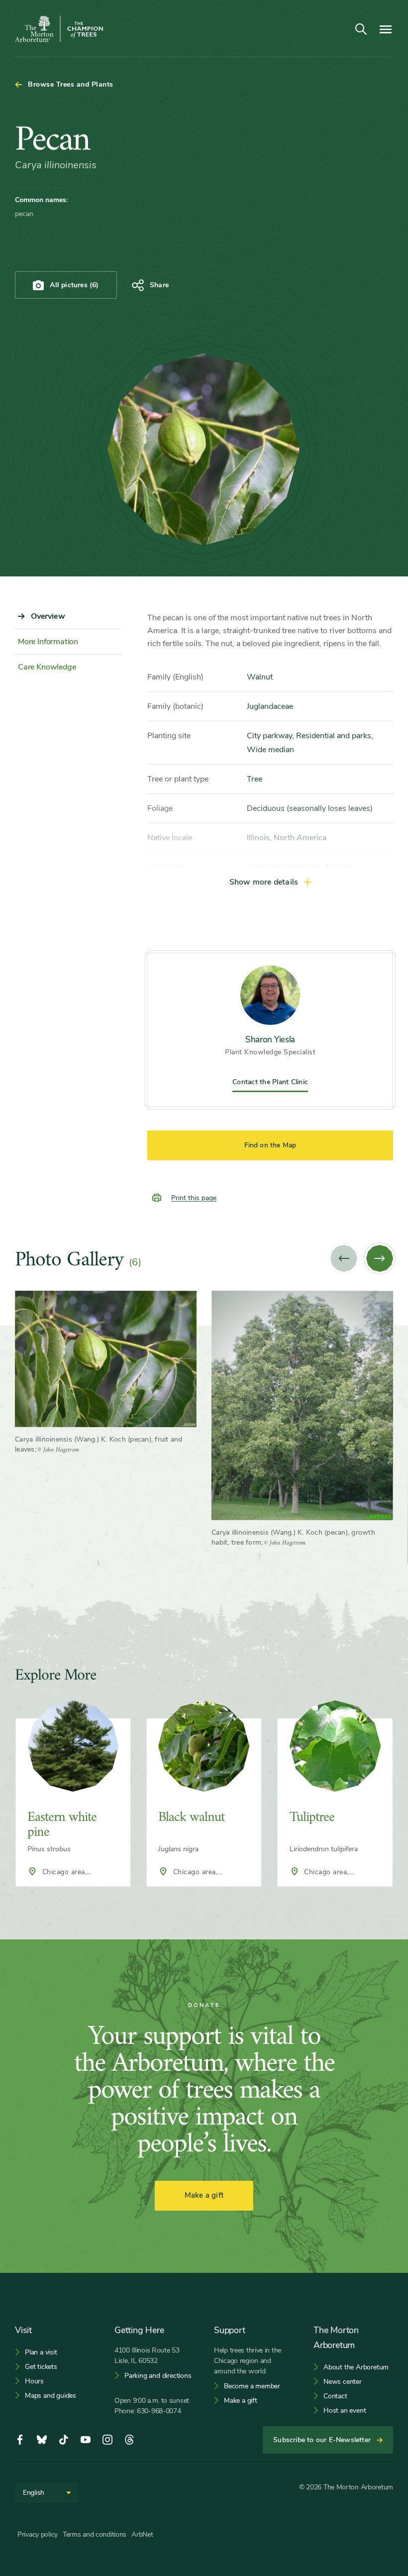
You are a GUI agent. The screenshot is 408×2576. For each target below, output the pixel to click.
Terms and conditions (95, 2534)
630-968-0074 (159, 2411)
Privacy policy (38, 2534)
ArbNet (142, 2534)
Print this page (194, 1198)
